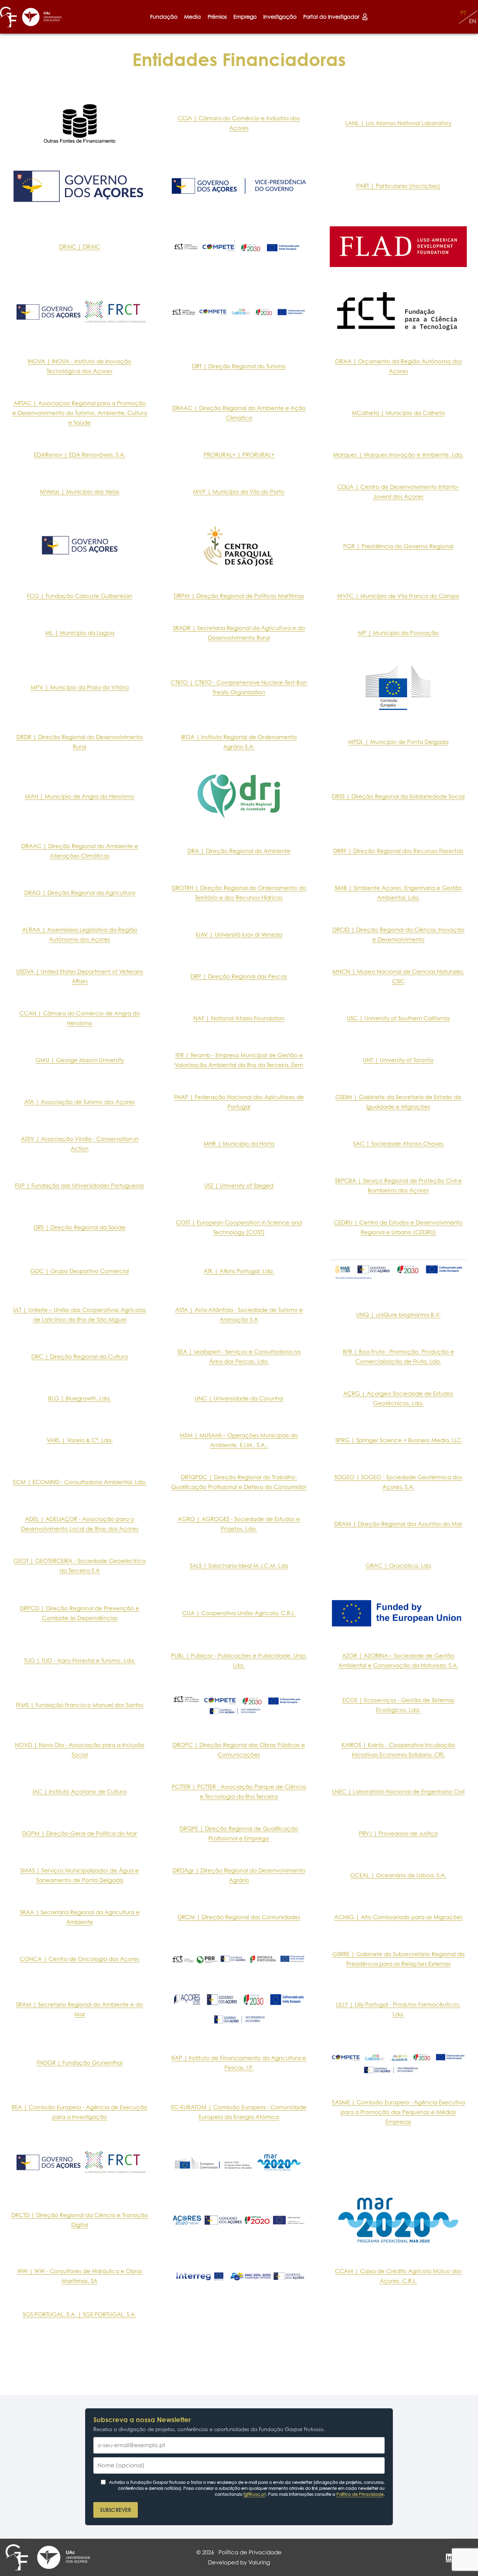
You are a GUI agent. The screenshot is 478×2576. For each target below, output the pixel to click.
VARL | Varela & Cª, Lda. (80, 1440)
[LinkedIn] (449, 2557)
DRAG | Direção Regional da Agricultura (80, 893)
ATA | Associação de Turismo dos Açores (80, 1102)
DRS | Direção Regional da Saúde (80, 1227)
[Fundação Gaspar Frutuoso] (8, 17)
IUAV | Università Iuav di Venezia (239, 935)
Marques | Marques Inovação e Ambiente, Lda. (398, 455)
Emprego (245, 17)
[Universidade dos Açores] (42, 17)
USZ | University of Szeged (239, 1185)
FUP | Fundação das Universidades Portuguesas (80, 1185)
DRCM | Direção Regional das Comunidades (239, 1917)
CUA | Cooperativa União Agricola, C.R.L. (239, 1613)
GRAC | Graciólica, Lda (398, 1566)
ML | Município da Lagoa (80, 633)
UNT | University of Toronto (398, 1060)
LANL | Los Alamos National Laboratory (398, 123)
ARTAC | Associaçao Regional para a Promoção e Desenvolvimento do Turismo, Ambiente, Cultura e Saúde (80, 413)
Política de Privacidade (360, 2494)
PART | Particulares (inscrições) (398, 186)
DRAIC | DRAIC (80, 247)
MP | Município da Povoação (398, 633)
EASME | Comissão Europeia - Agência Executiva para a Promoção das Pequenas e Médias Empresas (398, 2112)
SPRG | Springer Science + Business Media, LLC (398, 1440)
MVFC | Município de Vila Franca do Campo (398, 596)
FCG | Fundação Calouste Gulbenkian (80, 596)
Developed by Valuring (239, 2562)
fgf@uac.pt (255, 2494)
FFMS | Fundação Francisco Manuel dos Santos (80, 1705)
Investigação (280, 17)
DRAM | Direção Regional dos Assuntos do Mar (398, 1524)
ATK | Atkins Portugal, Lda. (239, 1271)
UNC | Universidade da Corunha (239, 1398)
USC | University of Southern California (398, 1018)
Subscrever (116, 2510)
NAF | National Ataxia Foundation (239, 1018)
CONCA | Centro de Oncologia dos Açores (80, 1959)
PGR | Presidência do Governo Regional (398, 546)
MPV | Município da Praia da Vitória (80, 687)
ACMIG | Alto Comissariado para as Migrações (398, 1917)
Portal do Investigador (333, 17)
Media (193, 17)
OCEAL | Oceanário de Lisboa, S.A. (398, 1875)
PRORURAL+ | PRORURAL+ (239, 455)
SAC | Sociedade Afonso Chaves (398, 1144)
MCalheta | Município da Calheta (398, 413)
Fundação (164, 17)
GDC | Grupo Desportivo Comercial (80, 1271)
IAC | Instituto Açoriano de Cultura (80, 1792)
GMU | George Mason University (80, 1060)
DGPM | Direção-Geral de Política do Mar (80, 1833)
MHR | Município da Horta (239, 1144)
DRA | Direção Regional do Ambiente (239, 851)
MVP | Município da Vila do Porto (239, 492)
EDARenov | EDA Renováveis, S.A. (80, 455)
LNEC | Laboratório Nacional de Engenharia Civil (398, 1792)
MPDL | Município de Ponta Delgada (398, 742)
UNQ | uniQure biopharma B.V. (398, 1315)
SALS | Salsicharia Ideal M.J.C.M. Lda (239, 1566)
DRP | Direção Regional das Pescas (239, 976)
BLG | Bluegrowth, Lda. (80, 1398)
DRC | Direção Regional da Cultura (80, 1357)
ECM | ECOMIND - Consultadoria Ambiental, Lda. (80, 1482)
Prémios (217, 17)
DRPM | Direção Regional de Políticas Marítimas (239, 596)
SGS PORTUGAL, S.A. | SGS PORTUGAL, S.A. (80, 2314)
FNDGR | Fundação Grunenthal (80, 2063)
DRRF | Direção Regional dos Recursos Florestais (398, 851)
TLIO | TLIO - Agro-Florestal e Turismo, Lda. (80, 1661)
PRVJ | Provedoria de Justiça (398, 1833)
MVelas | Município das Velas (80, 492)
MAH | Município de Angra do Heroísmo (80, 796)
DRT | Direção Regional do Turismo (239, 366)
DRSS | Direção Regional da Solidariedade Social (398, 796)
